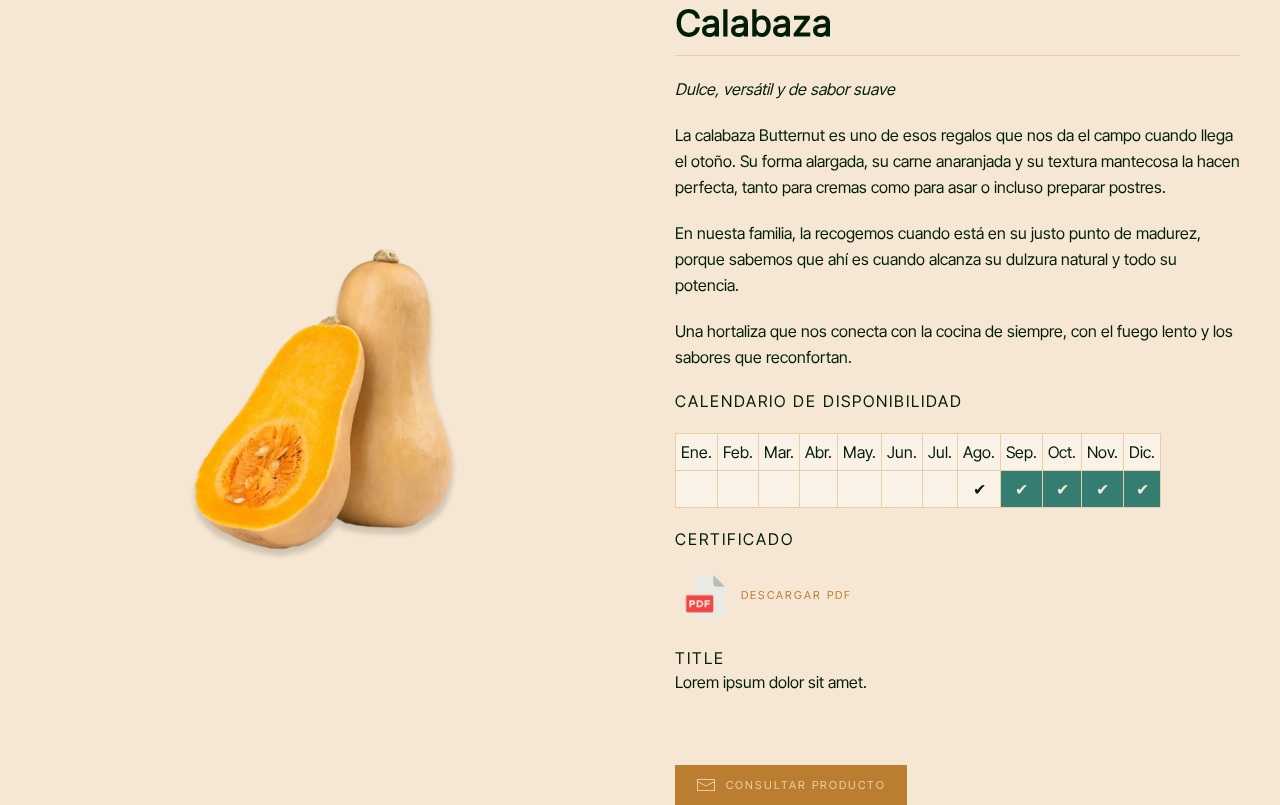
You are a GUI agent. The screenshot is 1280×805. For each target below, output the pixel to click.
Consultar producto (806, 785)
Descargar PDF (794, 595)
